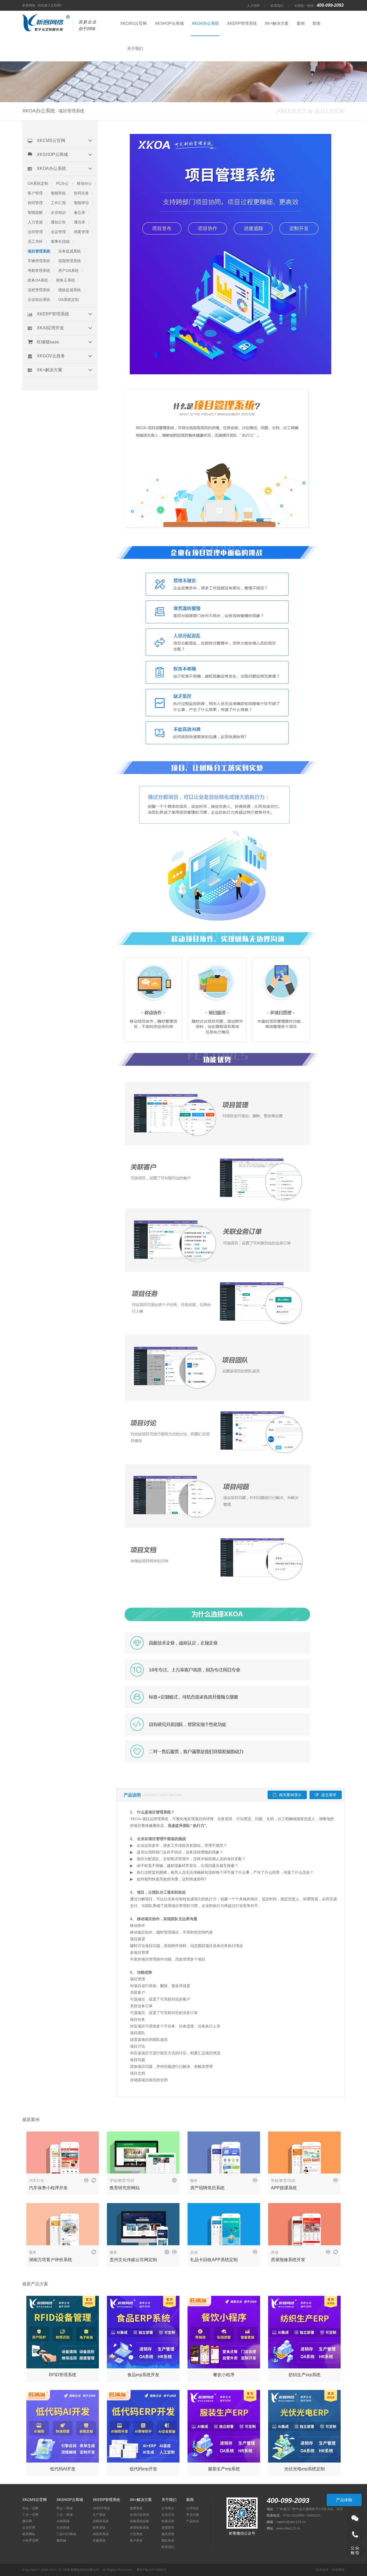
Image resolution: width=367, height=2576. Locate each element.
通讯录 (80, 222)
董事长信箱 (60, 241)
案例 (301, 23)
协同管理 (35, 203)
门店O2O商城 (66, 2534)
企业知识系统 (39, 300)
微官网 (27, 2521)
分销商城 (63, 2521)
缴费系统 (136, 2508)
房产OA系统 (69, 271)
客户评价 (136, 2541)
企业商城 (63, 2528)
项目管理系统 (39, 251)
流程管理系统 (39, 290)
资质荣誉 (168, 2528)
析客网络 (338, 2570)
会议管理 (58, 232)
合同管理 (35, 232)
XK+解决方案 (277, 23)
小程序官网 (30, 2541)
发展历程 (168, 2521)
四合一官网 (30, 2508)
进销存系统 (101, 2521)
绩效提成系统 (70, 290)
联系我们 (277, 6)
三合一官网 (30, 2515)
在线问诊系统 (139, 2515)
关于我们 (135, 49)
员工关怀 (35, 241)
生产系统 (99, 2515)
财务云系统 (66, 280)
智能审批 (58, 193)
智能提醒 (35, 212)
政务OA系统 (38, 280)
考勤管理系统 (39, 271)
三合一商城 (64, 2515)
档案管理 (81, 232)
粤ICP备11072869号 (152, 2570)
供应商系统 (101, 2534)
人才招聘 (253, 6)
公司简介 (168, 2508)
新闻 (316, 23)
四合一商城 (64, 2508)
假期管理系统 (70, 261)
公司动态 (193, 2508)
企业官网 (29, 2528)
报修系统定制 (139, 2521)
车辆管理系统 (39, 261)
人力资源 (35, 222)
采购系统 (99, 2541)
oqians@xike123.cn (291, 2522)
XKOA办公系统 (205, 23)
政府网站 (29, 2534)
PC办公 (62, 183)
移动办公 (84, 183)
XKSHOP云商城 (169, 23)
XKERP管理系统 (242, 23)
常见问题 (193, 2515)
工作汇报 (58, 203)
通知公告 (58, 222)
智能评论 (81, 203)
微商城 (61, 2541)
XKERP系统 (101, 2508)
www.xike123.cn (288, 2528)
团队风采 (168, 2541)
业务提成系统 (70, 251)
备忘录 (80, 212)
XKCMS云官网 (133, 23)
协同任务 (81, 193)
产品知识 (193, 2521)
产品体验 (344, 2500)
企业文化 (168, 2515)
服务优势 (168, 2534)
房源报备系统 (139, 2528)
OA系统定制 (38, 183)
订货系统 (136, 2534)
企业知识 (58, 212)
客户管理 (35, 193)
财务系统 (99, 2528)
